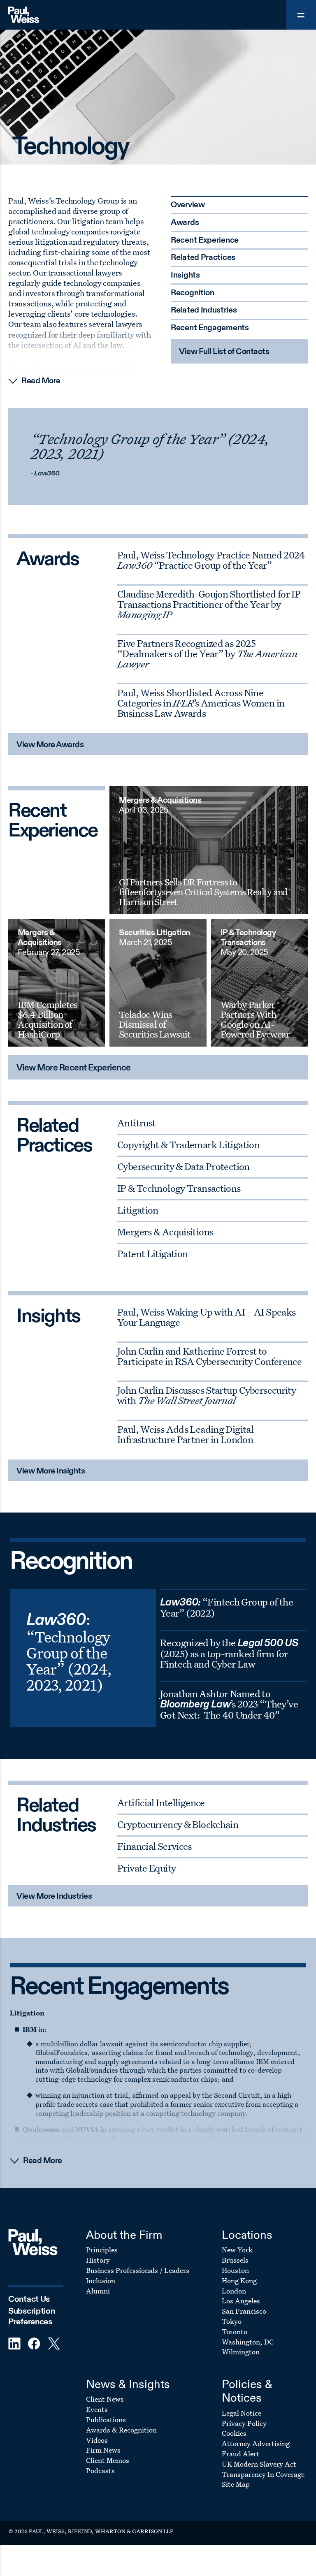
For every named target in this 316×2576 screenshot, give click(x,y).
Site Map (236, 2484)
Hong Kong (239, 2281)
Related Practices (203, 258)
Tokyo (232, 2321)
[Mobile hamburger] (301, 15)
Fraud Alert (240, 2454)
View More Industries (54, 1897)
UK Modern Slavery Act (259, 2464)
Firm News (103, 2450)
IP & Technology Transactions (179, 1188)
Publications (106, 2420)
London (234, 2291)
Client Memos (108, 2460)
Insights (185, 276)
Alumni (98, 2291)
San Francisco (244, 2311)
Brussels (235, 2260)
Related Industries (204, 310)
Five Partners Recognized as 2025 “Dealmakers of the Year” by (207, 653)
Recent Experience (205, 241)
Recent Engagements (210, 328)
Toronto (235, 2332)
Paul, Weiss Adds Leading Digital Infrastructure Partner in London (185, 1434)
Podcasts (100, 2471)
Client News (105, 2399)
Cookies (234, 2433)
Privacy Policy (244, 2423)
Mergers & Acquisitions (165, 1232)
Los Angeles (241, 2301)
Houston (235, 2270)
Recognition (193, 293)
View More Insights (51, 1471)
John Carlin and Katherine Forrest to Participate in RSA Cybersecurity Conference (209, 1356)
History (98, 2260)
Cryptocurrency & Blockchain (178, 1824)
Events (97, 2409)
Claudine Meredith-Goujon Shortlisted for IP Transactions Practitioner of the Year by (209, 604)
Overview (188, 205)
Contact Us (29, 2299)
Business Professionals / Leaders (138, 2270)
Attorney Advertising (256, 2443)
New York (237, 2250)
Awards (185, 223)
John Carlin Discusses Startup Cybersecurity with (207, 1395)
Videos (97, 2440)
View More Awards (50, 745)
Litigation (138, 1210)
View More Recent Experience (74, 1068)
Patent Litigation (152, 1253)
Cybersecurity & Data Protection (184, 1166)
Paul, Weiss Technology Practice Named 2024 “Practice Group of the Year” (211, 560)
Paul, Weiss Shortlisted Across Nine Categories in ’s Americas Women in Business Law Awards (201, 703)
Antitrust (136, 1123)
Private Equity (146, 1868)
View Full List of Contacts (224, 352)
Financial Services (155, 1846)
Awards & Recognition (121, 2430)
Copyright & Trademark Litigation (188, 1144)
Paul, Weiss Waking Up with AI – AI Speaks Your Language (206, 1317)
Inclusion (101, 2281)
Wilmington (241, 2352)
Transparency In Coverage (263, 2474)
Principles (102, 2250)
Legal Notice (242, 2413)
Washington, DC (248, 2342)
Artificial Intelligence (161, 1802)
